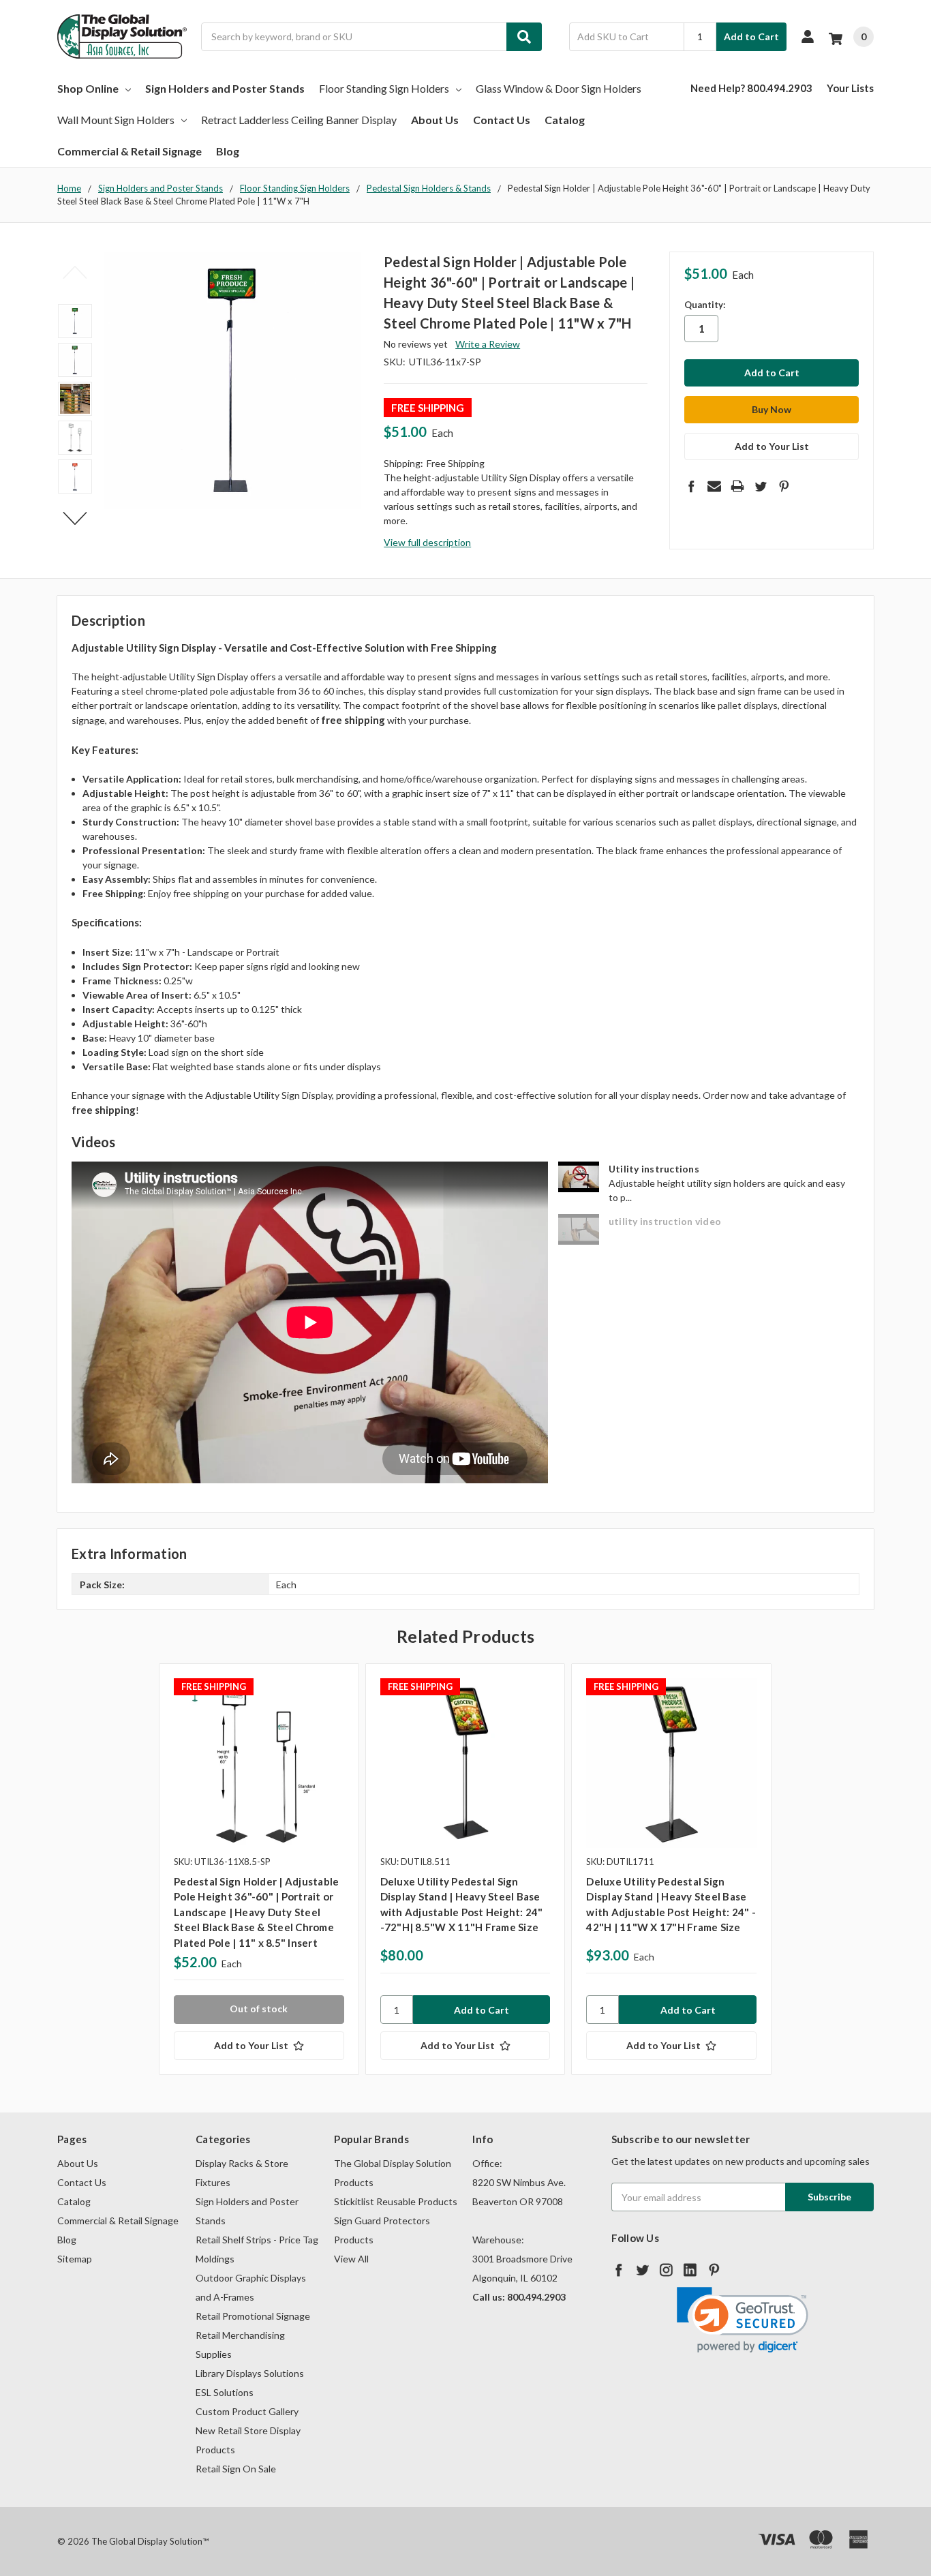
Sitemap (75, 2259)
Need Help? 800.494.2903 (751, 88)
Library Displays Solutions (250, 2373)
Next (75, 519)
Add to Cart (751, 36)
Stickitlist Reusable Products (396, 2201)
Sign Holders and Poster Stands (225, 88)
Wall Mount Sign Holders (116, 120)
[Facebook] (691, 486)
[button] (743, 2320)
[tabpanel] (259, 1869)
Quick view (259, 1763)
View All (351, 2259)
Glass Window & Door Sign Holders (559, 88)
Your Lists (850, 88)
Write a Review (488, 344)
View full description (427, 542)
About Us (435, 120)
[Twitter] (761, 486)
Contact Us (502, 120)
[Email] (714, 486)
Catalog (565, 120)
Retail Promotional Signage (253, 2316)
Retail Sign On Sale (236, 2469)
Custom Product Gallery (247, 2411)
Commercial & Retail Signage (129, 151)
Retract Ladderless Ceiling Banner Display (299, 120)
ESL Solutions (225, 2392)
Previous (75, 272)
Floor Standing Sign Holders (384, 88)
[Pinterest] (784, 486)
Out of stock (259, 2009)
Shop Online (88, 88)
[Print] (737, 486)
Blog (228, 151)
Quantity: (705, 305)
